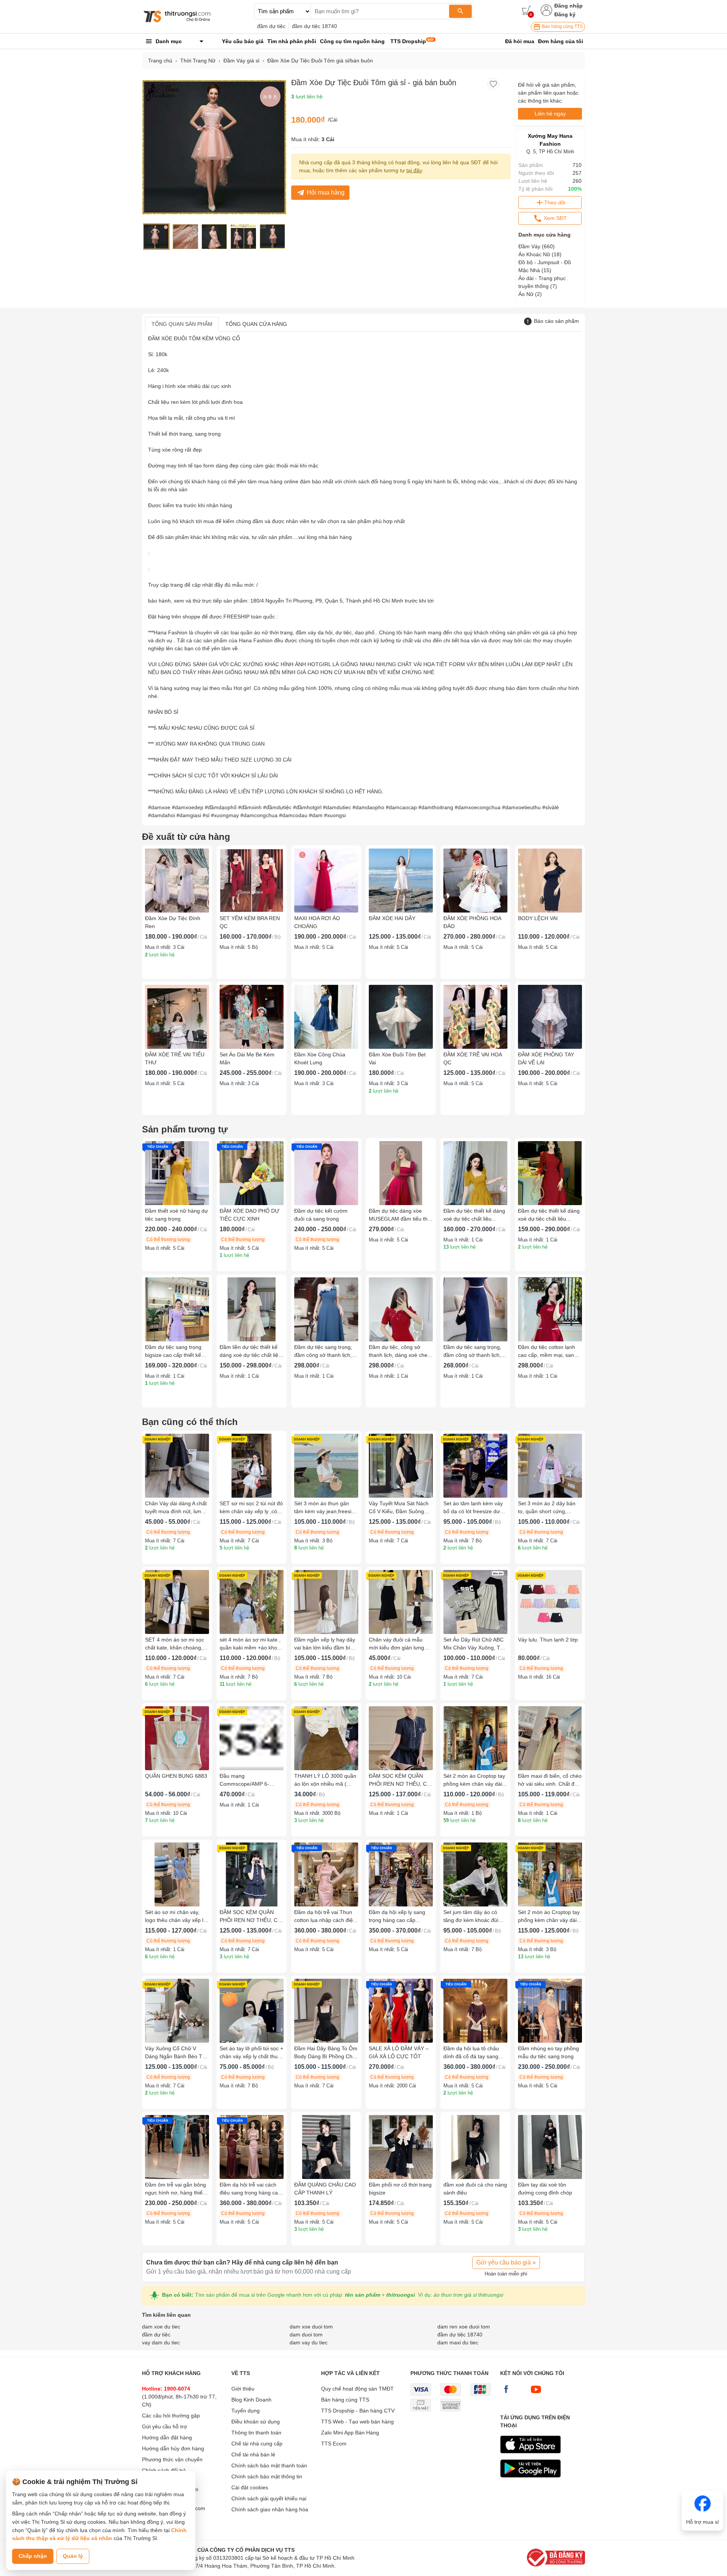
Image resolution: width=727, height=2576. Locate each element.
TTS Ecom (334, 2444)
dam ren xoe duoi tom (464, 2327)
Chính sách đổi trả (164, 2470)
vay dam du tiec (161, 2342)
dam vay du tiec (309, 2342)
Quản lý (73, 2556)
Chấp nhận (33, 2556)
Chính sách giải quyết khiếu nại (269, 2498)
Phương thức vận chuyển (172, 2459)
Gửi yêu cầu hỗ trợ (165, 2426)
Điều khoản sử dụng (256, 2422)
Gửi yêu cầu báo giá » (506, 2262)
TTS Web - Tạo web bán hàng (357, 2422)
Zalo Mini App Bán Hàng (350, 2433)
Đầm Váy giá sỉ (241, 61)
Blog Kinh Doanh (251, 2400)
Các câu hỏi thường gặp (171, 2416)
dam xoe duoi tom (311, 2327)
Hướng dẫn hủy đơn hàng (173, 2448)
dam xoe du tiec (161, 2327)
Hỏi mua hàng (326, 192)
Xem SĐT (555, 218)
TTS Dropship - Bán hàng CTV (358, 2411)
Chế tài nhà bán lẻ (253, 2455)
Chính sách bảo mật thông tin (267, 2476)
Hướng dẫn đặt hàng (167, 2437)
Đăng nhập (569, 6)
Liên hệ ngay (550, 114)
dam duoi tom (306, 2335)
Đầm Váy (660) (537, 246)
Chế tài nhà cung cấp (257, 2444)
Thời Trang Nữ (198, 61)
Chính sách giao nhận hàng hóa (270, 2509)
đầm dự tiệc (271, 26)
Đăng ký (565, 14)
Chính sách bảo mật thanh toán (269, 2465)
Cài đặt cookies (250, 2487)
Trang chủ (160, 61)
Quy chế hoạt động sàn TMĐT (357, 2389)
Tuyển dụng (246, 2411)
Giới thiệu (243, 2389)
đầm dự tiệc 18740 (314, 26)
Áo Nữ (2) (530, 294)
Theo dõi (555, 202)
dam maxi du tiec (458, 2342)
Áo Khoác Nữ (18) (540, 254)
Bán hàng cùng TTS (562, 26)
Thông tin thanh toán (256, 2433)
